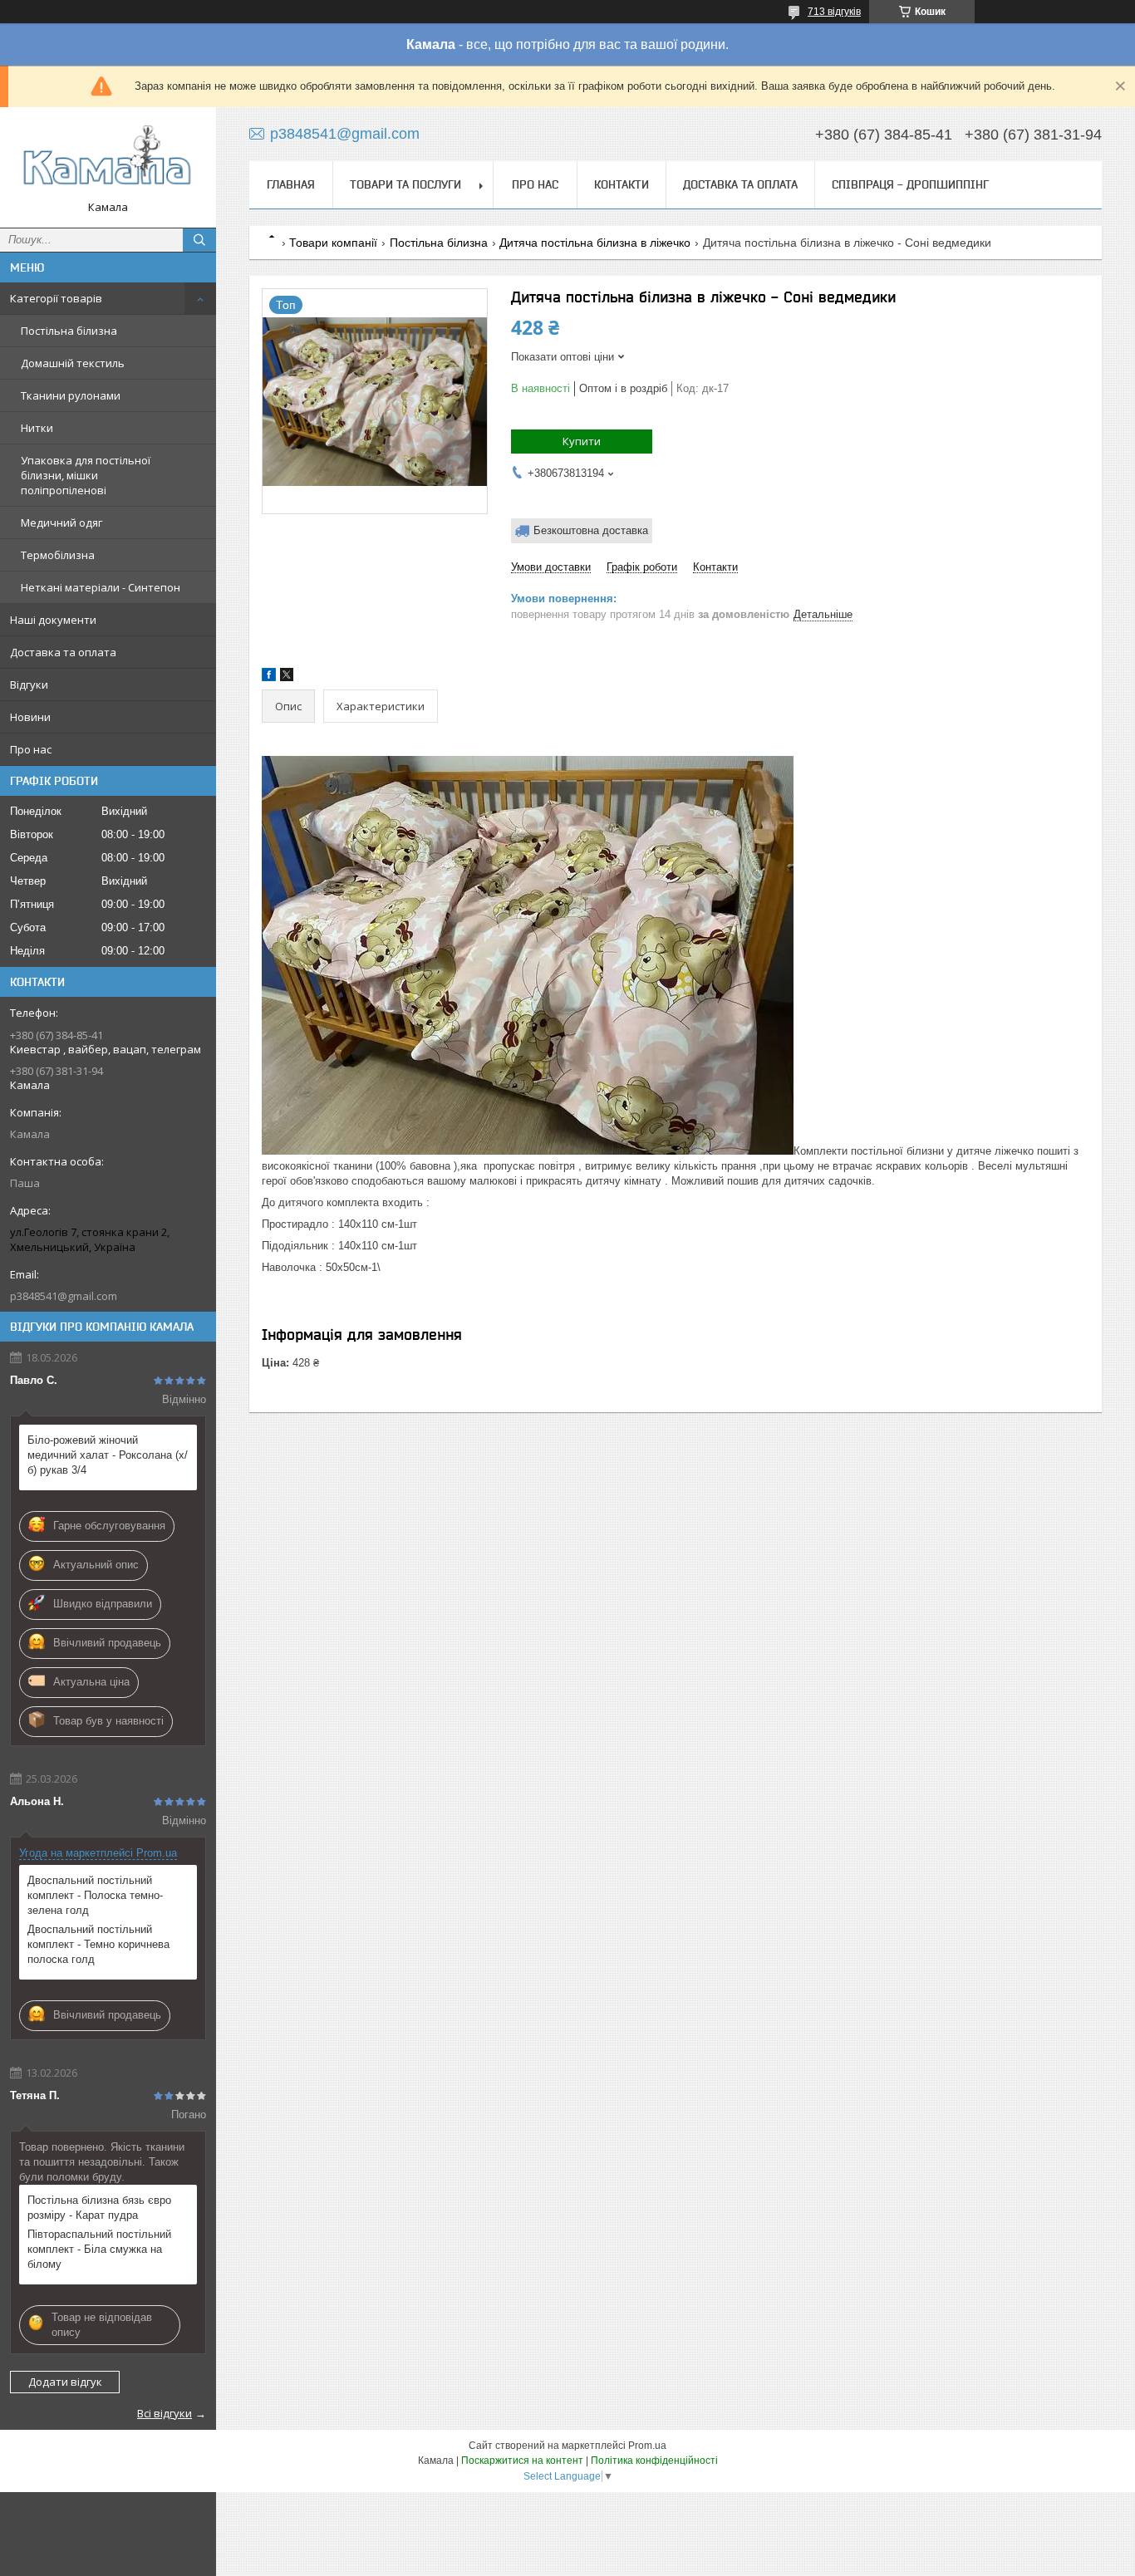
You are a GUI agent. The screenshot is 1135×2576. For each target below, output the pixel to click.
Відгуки (29, 684)
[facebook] (269, 677)
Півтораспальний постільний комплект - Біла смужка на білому (99, 2249)
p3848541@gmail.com (64, 1296)
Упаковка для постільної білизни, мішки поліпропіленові (86, 475)
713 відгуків (834, 12)
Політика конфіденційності (654, 2461)
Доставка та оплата (63, 652)
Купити (582, 441)
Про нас (31, 749)
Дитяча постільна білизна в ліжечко (595, 243)
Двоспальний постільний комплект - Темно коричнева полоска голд (98, 1944)
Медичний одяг (61, 523)
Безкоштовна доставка (591, 530)
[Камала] (108, 160)
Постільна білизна (69, 331)
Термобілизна (58, 555)
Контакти (622, 184)
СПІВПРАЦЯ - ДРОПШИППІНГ (910, 184)
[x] (287, 677)
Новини (30, 717)
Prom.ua (647, 2446)
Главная (291, 184)
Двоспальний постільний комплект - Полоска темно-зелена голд (95, 1895)
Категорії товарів (56, 298)
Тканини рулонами (71, 395)
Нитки (37, 428)
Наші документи (53, 620)
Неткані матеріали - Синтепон (101, 587)
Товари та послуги (405, 184)
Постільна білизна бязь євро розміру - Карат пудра (99, 2208)
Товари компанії (333, 243)
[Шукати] (199, 240)
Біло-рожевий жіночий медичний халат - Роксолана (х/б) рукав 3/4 (108, 1455)
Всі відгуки (165, 2413)
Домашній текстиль (73, 363)
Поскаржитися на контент (522, 2461)
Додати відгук (65, 2382)
